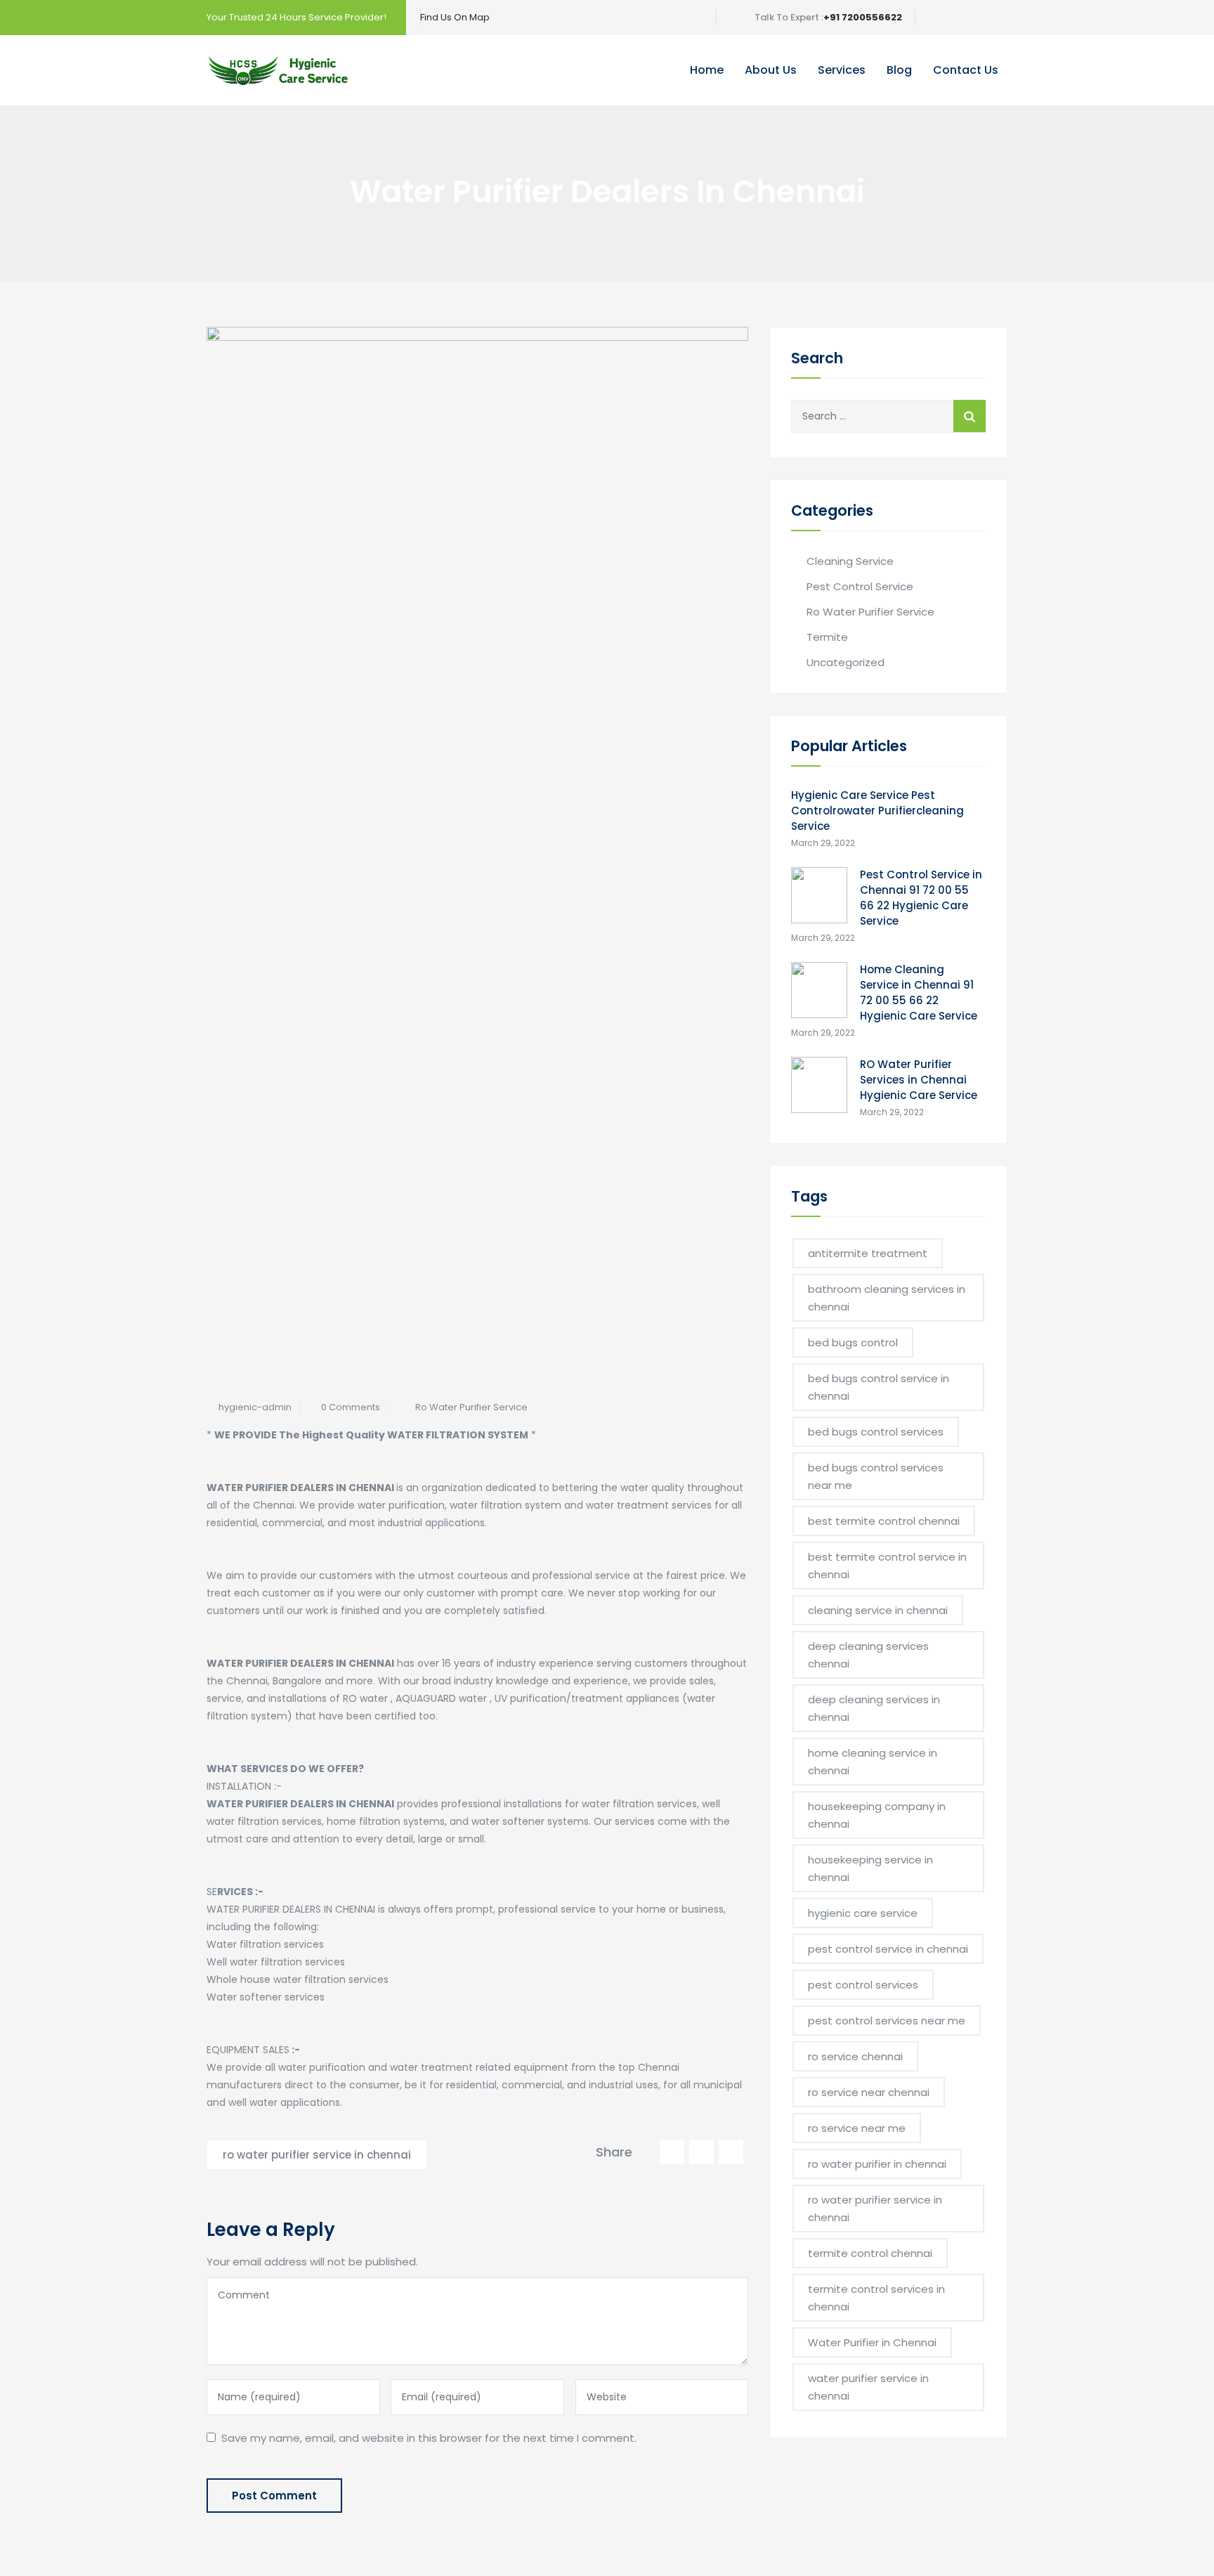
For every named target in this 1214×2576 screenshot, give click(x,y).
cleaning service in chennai (878, 1610)
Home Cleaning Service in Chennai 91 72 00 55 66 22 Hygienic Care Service (919, 993)
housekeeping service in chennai (870, 1868)
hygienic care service (863, 1913)
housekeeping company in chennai (877, 1815)
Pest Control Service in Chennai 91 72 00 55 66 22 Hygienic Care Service (921, 898)
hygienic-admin (255, 1407)
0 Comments (351, 1407)
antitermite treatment (868, 1253)
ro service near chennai (869, 2092)
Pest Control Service (860, 586)
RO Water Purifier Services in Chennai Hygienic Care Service (919, 1080)
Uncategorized (846, 662)
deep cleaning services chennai (868, 1655)
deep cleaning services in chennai (874, 1708)
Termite (827, 637)
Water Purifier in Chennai (872, 2342)
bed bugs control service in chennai (879, 1387)
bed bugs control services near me (876, 1476)
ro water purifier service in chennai (317, 2155)
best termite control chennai (884, 1521)
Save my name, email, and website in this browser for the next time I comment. (429, 2438)
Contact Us (966, 70)
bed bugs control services (876, 1432)
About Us (771, 70)
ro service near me (857, 2128)
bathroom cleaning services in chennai (887, 1298)
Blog (899, 70)
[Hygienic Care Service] (278, 70)
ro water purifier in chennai (877, 2164)
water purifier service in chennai (868, 2387)
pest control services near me (887, 2021)
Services (842, 70)
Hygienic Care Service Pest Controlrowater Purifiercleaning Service (877, 811)
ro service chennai (855, 2056)
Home (707, 70)
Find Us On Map (455, 17)
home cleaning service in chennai (873, 1762)
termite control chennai (870, 2253)
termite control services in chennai (876, 2298)
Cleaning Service (850, 561)
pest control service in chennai (888, 1949)
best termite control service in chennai (887, 1566)
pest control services (863, 1985)
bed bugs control (853, 1342)
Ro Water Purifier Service (471, 1407)
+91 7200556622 (863, 17)
